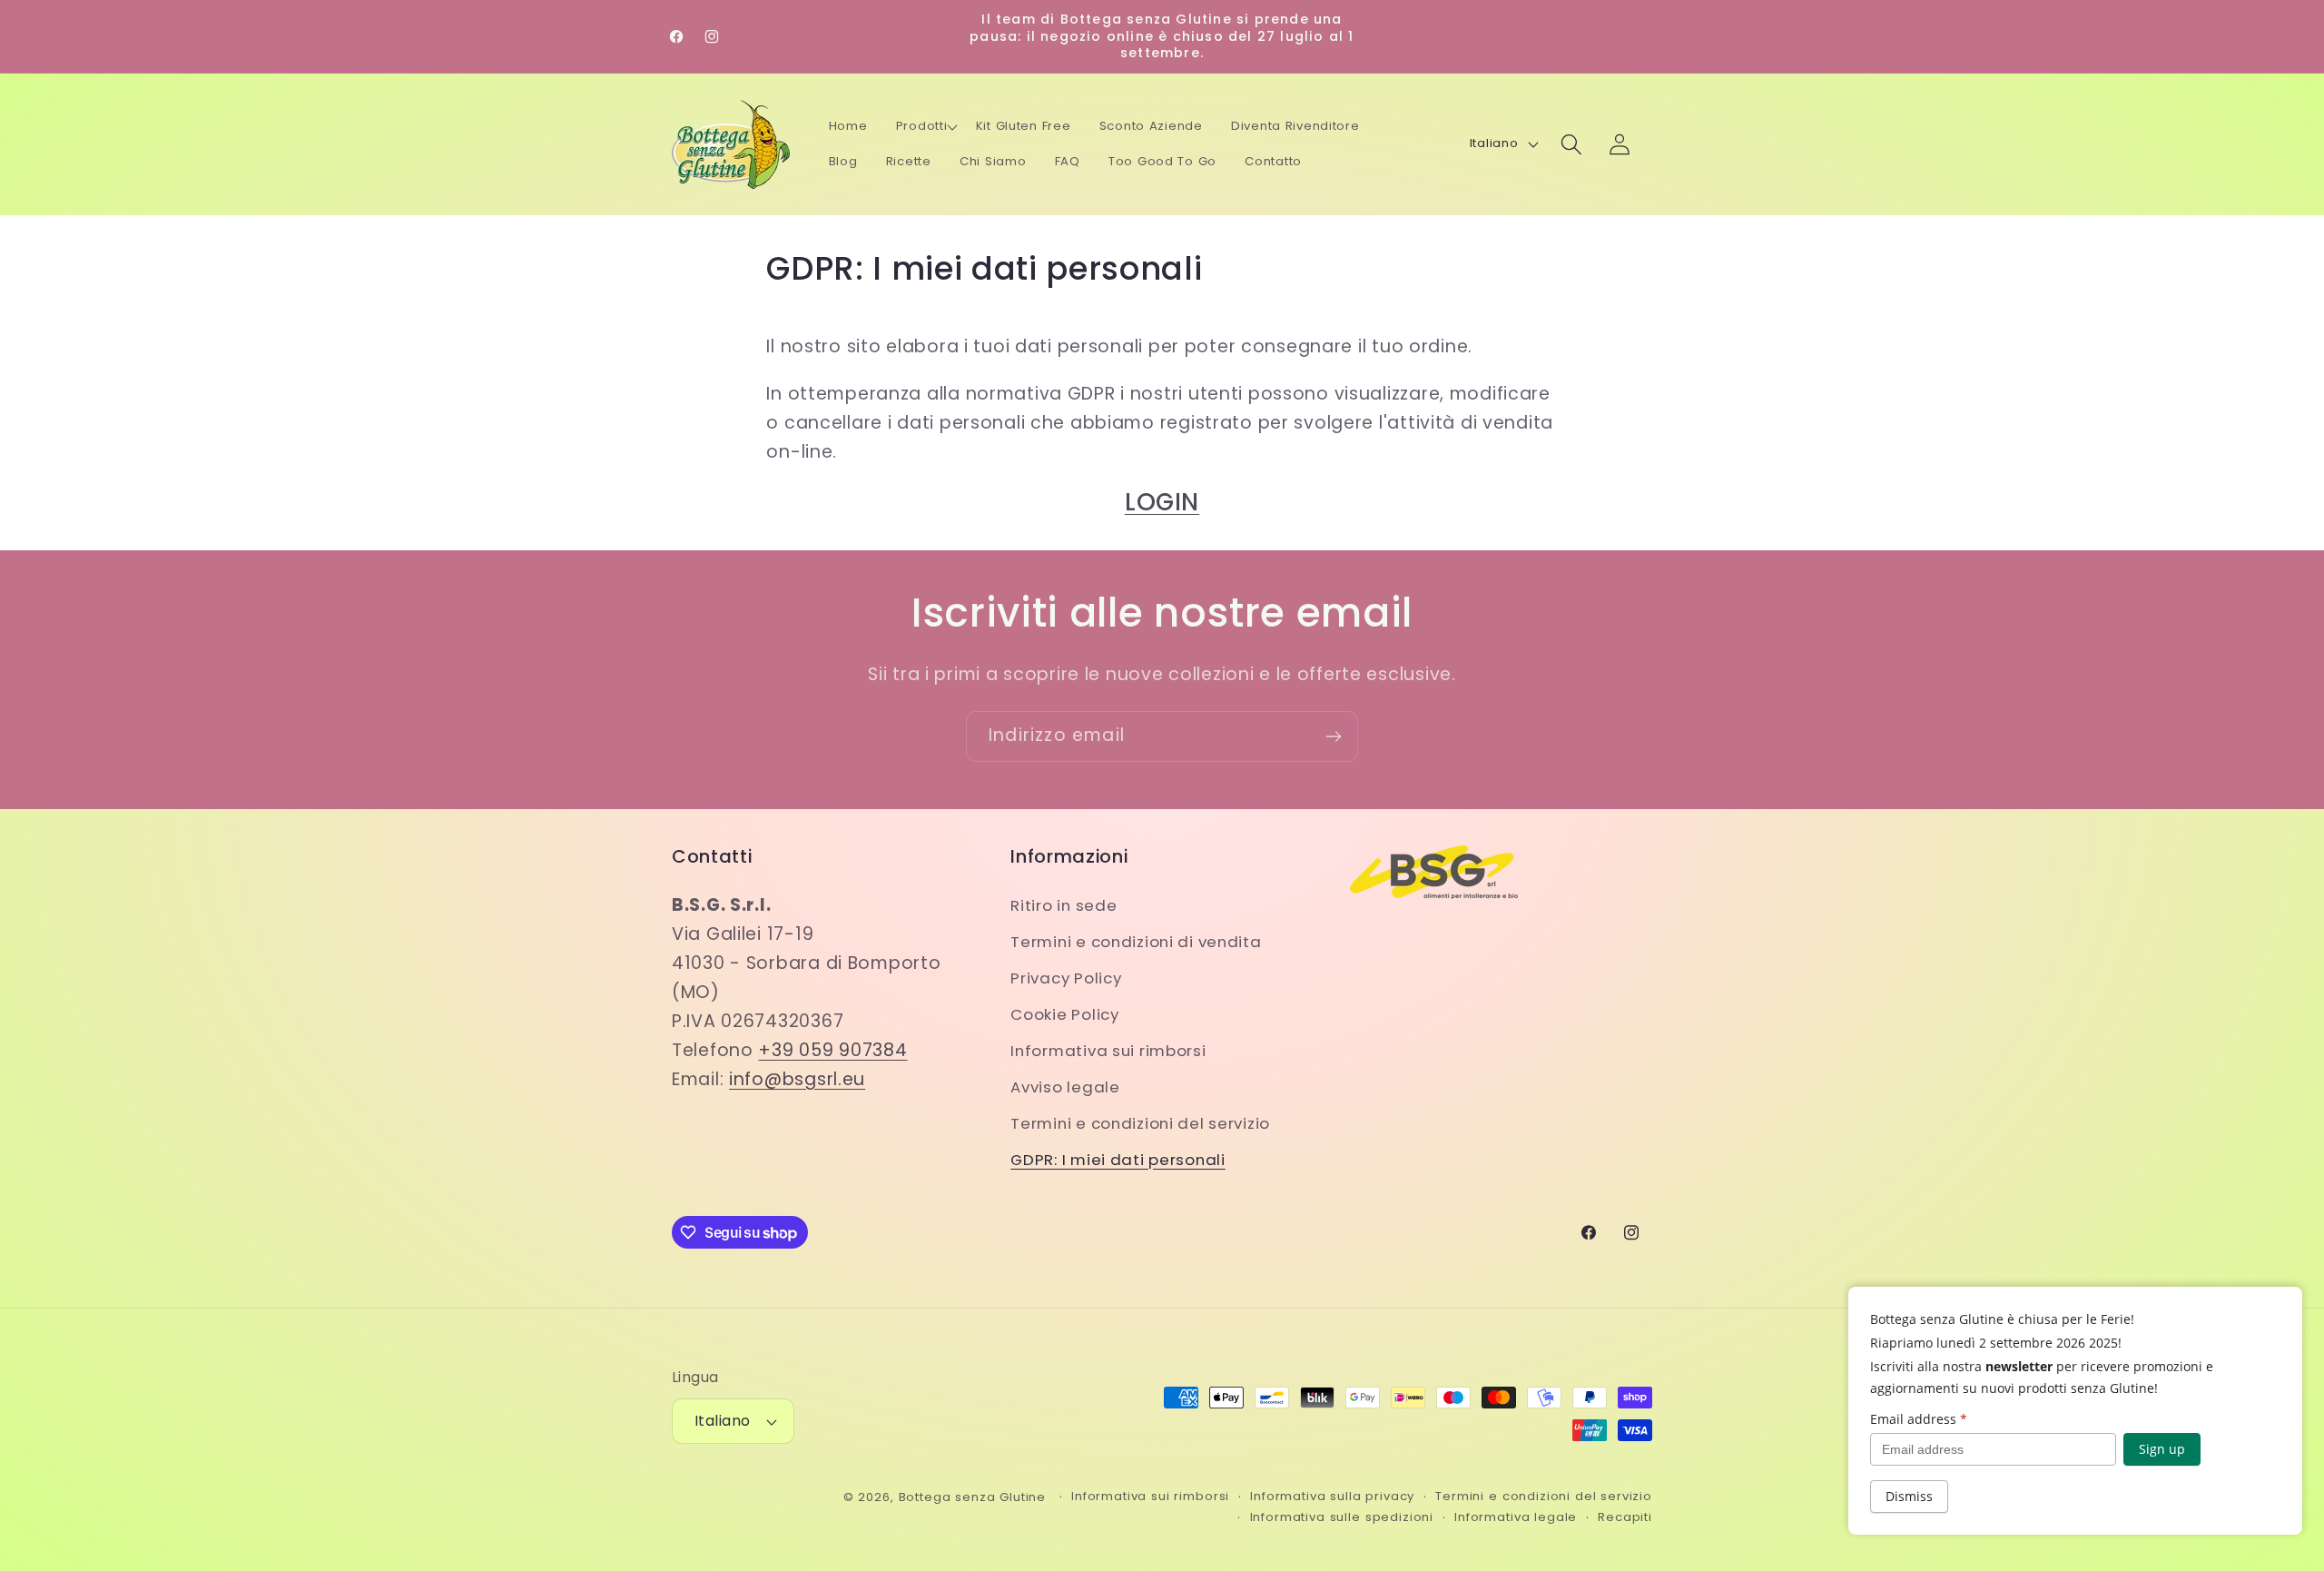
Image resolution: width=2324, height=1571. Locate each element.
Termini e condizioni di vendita (1136, 942)
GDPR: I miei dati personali (1118, 1160)
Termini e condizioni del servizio (1140, 1123)
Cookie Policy (1064, 1014)
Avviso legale (1065, 1087)
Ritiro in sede (1064, 905)
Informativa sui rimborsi (1108, 1051)
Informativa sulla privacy (1332, 1496)
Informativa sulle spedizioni (1342, 1517)
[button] (927, 127)
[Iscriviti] (1333, 736)
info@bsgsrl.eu (797, 1079)
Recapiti (1625, 1517)
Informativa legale (1516, 1517)
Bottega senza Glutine (973, 1497)
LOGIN (1162, 502)
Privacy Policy (1066, 978)
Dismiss (1909, 1496)
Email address (1919, 1419)
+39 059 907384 (832, 1050)
